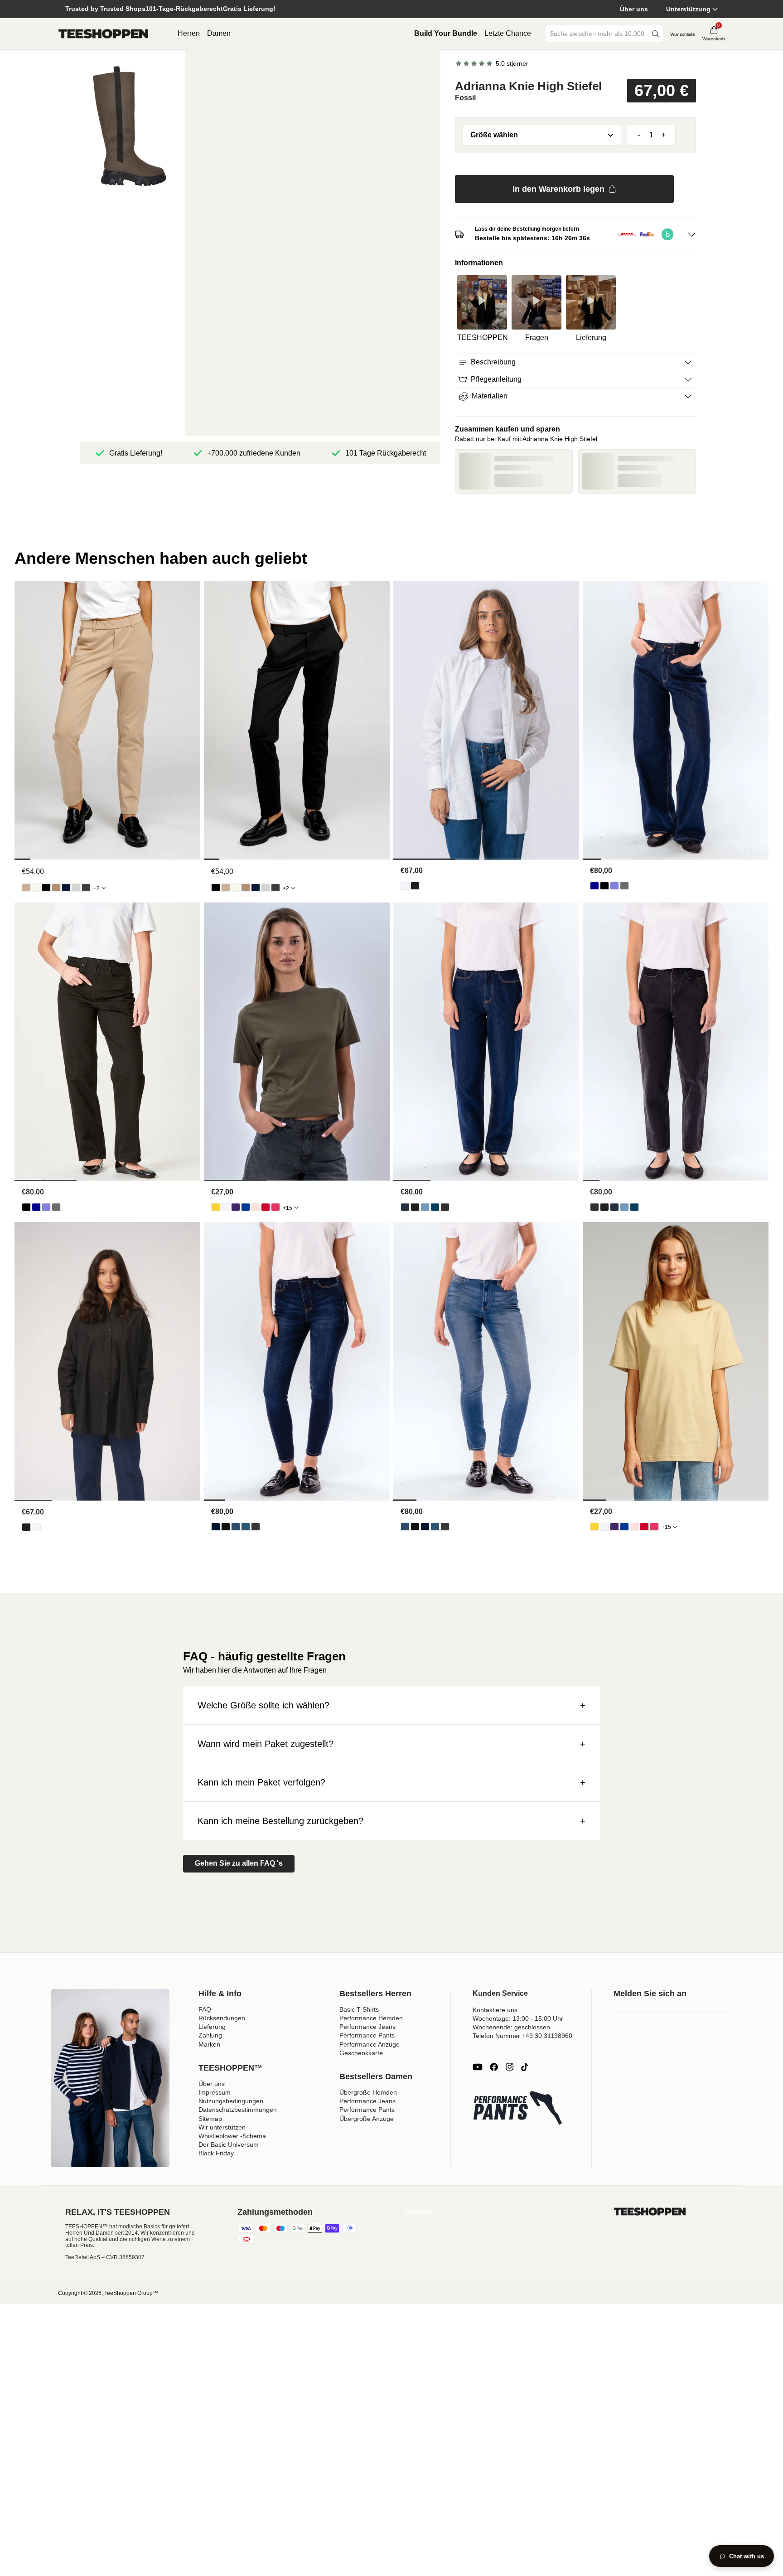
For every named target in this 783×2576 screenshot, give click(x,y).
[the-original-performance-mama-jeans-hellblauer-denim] (425, 1207)
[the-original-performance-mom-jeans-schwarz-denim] (415, 1207)
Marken (209, 2044)
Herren (189, 33)
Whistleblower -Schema (232, 2136)
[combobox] (598, 34)
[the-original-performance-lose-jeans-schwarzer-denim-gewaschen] (624, 886)
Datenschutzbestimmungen (238, 2110)
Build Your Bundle (446, 33)
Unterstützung (688, 9)
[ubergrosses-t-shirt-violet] (236, 1207)
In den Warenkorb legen (558, 189)
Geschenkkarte (361, 2053)
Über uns (634, 9)
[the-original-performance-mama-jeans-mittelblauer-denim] (435, 1207)
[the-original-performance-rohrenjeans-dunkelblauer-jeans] (216, 1527)
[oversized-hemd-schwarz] (415, 886)
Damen (219, 33)
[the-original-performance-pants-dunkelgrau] (86, 888)
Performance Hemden (371, 2018)
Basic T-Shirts (359, 2009)
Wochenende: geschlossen (511, 2027)
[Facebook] (494, 2067)
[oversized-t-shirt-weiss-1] (226, 1207)
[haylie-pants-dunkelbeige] (56, 888)
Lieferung (212, 2027)
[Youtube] (478, 2067)
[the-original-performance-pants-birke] (36, 888)
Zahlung (210, 2035)
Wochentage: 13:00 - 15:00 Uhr (518, 2018)
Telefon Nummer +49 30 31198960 (522, 2036)
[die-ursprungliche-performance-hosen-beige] (26, 888)
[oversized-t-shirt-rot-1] (266, 1207)
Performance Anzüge (370, 2044)
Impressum (215, 2092)
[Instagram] (509, 2067)
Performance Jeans (367, 2027)
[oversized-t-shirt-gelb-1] (216, 1207)
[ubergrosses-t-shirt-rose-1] (256, 1207)
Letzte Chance (508, 33)
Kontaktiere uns (495, 2010)
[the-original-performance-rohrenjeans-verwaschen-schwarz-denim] (256, 1527)
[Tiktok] (525, 2067)
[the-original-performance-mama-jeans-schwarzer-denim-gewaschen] (445, 1207)
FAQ (205, 2009)
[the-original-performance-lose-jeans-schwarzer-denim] (604, 886)
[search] (656, 34)
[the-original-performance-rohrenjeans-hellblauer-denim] (236, 1527)
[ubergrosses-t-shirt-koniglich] (246, 1207)
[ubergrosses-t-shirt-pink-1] (275, 1207)
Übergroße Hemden (368, 2092)
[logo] (103, 34)
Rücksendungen (222, 2018)
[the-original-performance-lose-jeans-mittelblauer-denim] (614, 886)
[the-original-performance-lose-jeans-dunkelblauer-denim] (594, 886)
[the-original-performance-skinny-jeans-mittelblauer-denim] (246, 1527)
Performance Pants (367, 2035)
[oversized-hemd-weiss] (405, 886)
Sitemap (210, 2119)
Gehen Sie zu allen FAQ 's (239, 1863)
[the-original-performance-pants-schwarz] (46, 888)
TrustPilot (418, 2212)
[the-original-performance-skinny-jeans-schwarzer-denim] (226, 1527)
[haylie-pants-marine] (66, 888)
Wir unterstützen (222, 2127)
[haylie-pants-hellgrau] (76, 888)
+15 (288, 1208)
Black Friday (216, 2153)
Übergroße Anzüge (367, 2119)
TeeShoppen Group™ (131, 2293)
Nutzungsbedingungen (231, 2101)
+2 (97, 888)
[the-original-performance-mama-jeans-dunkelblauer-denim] (405, 1207)
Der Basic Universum (229, 2144)
